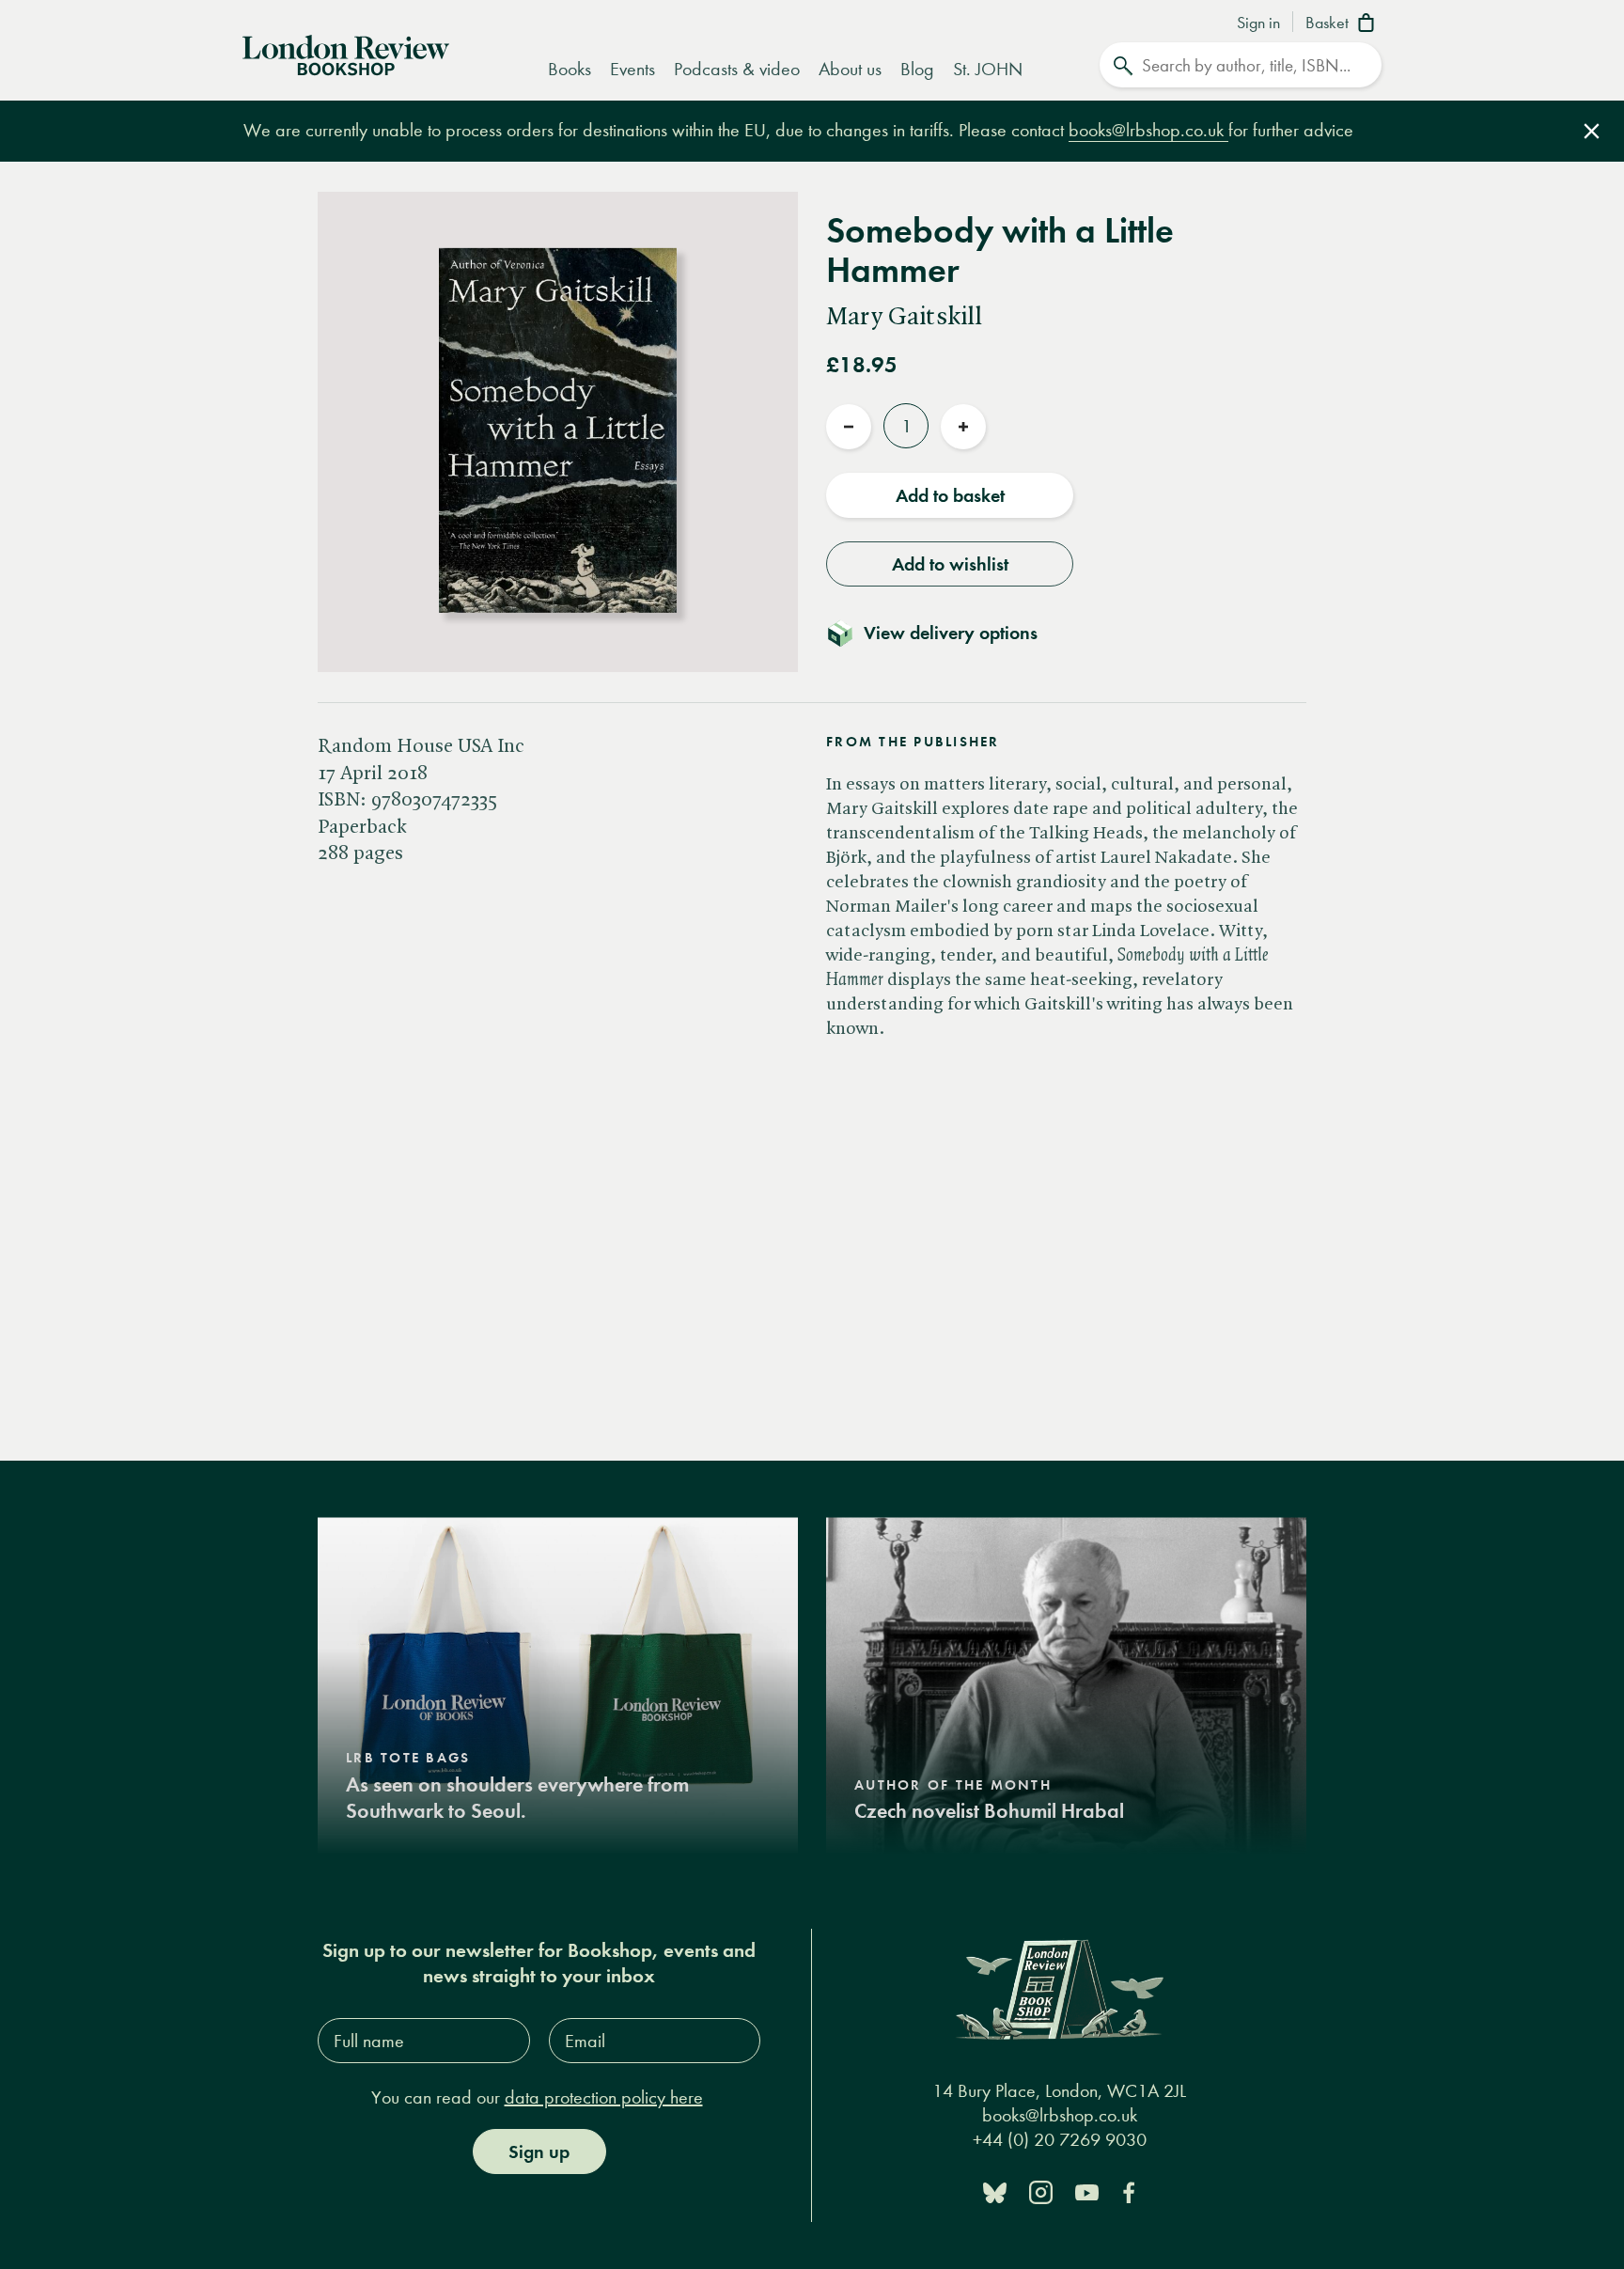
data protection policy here (604, 2097)
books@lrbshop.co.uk (1148, 130)
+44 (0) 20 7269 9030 (1060, 2140)
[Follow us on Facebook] (1129, 2191)
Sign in (1258, 23)
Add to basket (950, 495)
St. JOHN (988, 69)
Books (570, 69)
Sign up (539, 2152)
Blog (917, 69)
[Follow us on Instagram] (1041, 2191)
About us (850, 69)
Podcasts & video (737, 69)
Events (632, 69)
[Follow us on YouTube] (1087, 2191)
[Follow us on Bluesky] (995, 2191)
